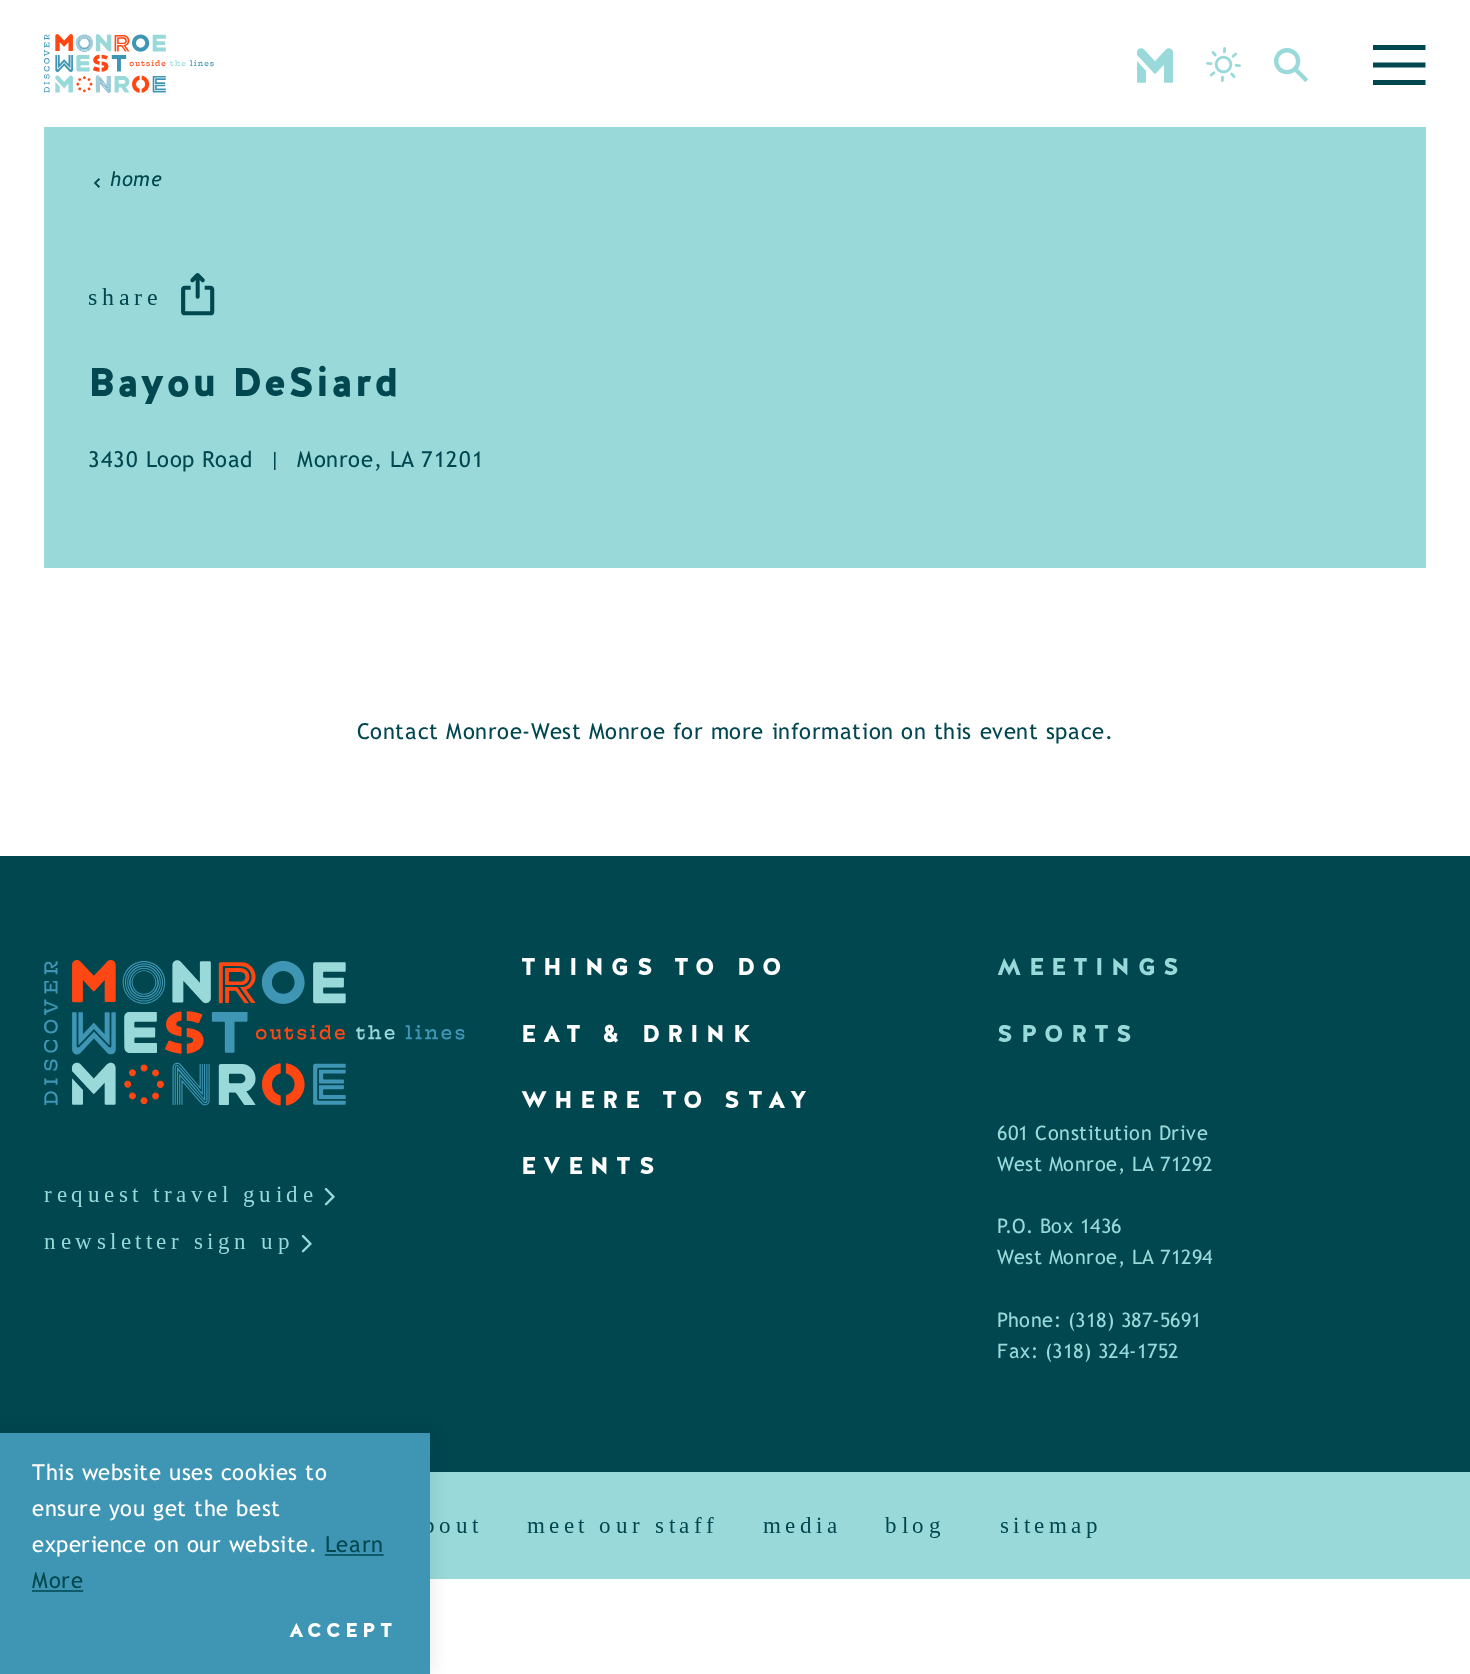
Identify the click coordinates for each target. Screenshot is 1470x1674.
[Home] (129, 63)
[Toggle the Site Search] (1291, 63)
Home (136, 180)
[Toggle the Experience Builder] (1155, 63)
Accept (342, 1630)
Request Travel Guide (180, 1194)
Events (591, 1165)
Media (802, 1525)
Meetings (1091, 966)
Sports (1068, 1033)
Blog (915, 1525)
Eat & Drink (639, 1033)
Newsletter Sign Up (169, 1241)
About (445, 1525)
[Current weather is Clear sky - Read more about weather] (1223, 64)
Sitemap (1051, 1525)
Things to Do (655, 966)
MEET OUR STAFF (623, 1525)
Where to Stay (668, 1099)
